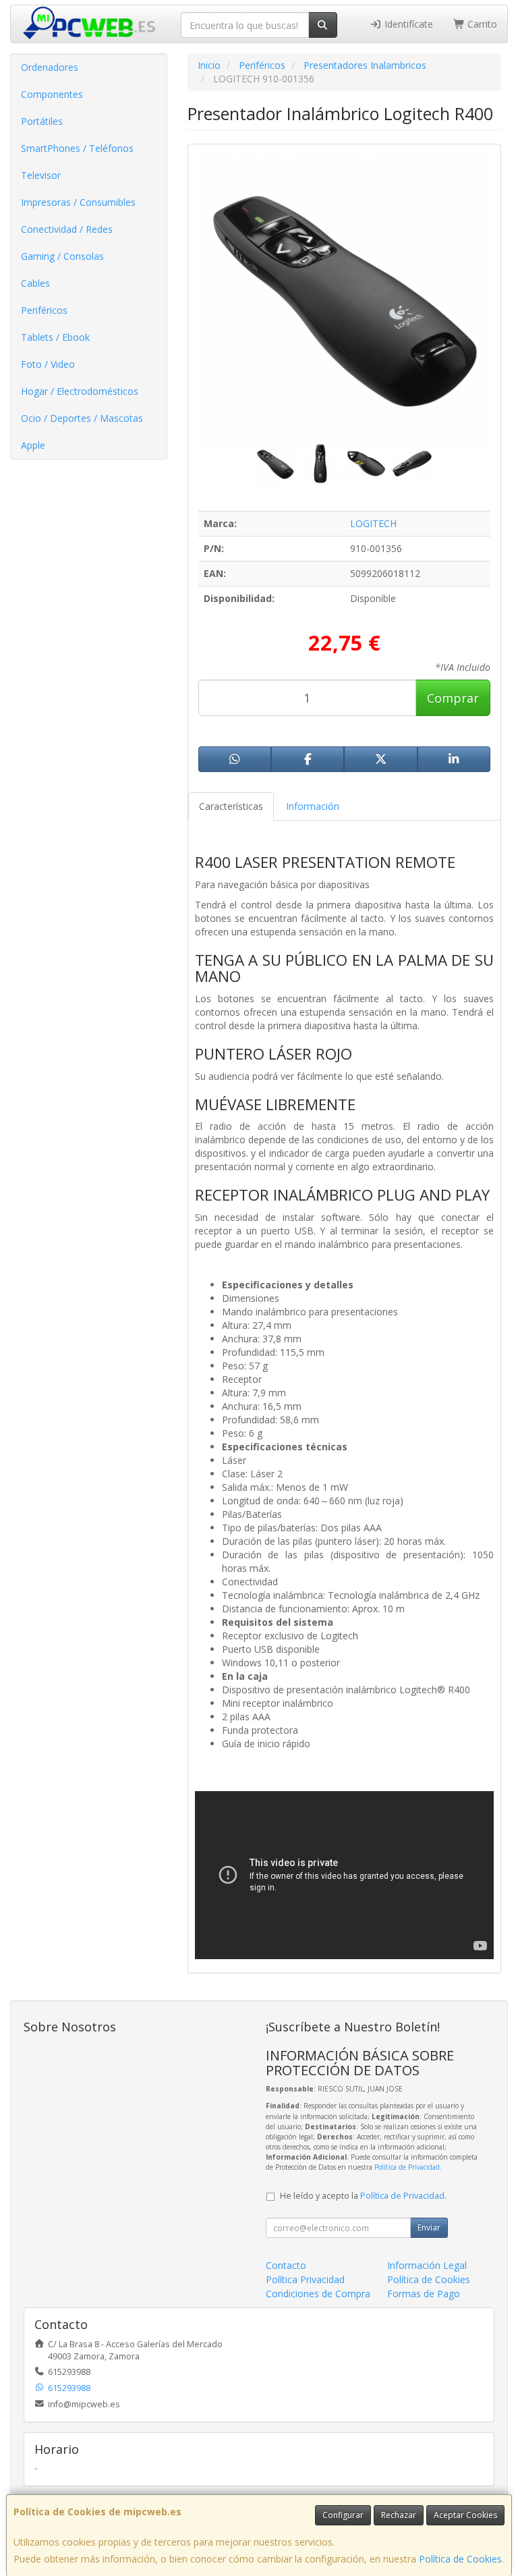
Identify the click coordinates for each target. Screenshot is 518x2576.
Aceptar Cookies (465, 2515)
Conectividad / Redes (67, 229)
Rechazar (399, 2515)
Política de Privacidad (407, 2167)
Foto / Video (48, 364)
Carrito (481, 24)
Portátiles (42, 121)
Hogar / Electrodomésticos (80, 391)
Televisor (41, 175)
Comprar (453, 698)
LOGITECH (373, 523)
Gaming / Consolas (62, 256)
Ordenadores (50, 67)
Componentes (52, 94)
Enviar (429, 2227)
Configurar (343, 2515)
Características (231, 806)
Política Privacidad (305, 2279)
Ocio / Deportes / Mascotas (82, 418)
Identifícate (407, 24)
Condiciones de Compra (318, 2294)
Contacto (286, 2265)
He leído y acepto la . (363, 2196)
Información (313, 806)
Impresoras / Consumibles (78, 202)
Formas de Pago (424, 2294)
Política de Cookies (460, 2559)
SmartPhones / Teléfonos (77, 148)
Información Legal (427, 2265)
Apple (33, 445)
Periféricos (44, 310)
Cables (35, 283)
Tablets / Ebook (55, 337)
